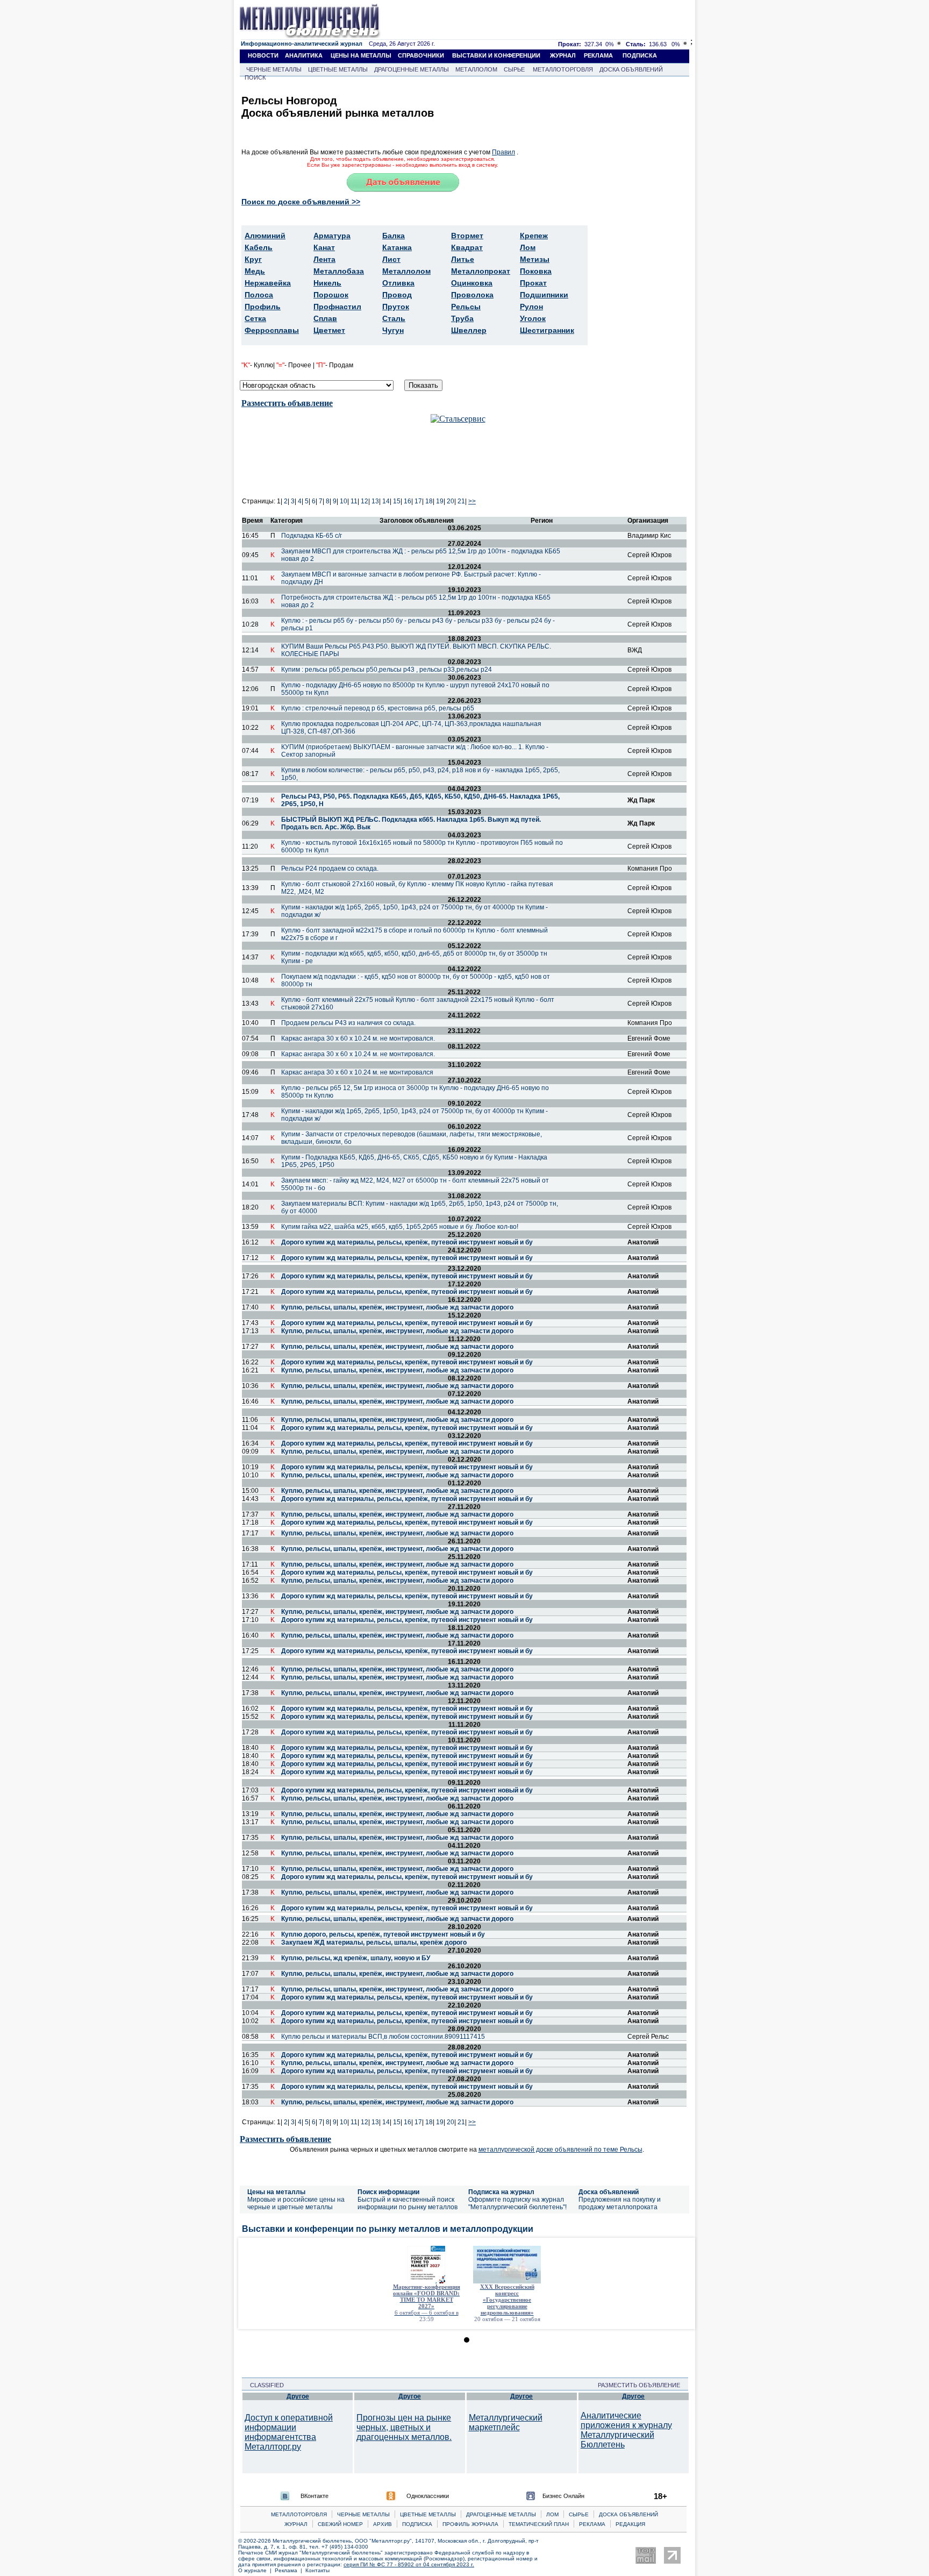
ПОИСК (255, 77)
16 (408, 501)
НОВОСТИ (263, 55)
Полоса (259, 295)
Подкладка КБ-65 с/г (312, 536)
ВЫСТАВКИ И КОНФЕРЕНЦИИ (496, 55)
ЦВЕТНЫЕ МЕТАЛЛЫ (338, 69)
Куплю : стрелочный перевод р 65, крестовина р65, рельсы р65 (378, 708)
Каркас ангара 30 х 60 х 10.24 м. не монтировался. (358, 1038)
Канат (324, 247)
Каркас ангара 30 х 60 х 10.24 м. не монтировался (357, 1072)
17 (418, 501)
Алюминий (265, 236)
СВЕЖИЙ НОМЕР (340, 2524)
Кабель (259, 247)
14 (386, 501)
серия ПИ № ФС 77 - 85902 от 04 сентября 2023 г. (409, 2564)
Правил (503, 152)
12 (365, 501)
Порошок (331, 295)
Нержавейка (268, 283)
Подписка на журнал (501, 2192)
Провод (397, 295)
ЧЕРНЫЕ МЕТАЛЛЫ (274, 69)
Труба (462, 318)
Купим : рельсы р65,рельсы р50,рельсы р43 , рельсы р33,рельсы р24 (387, 670)
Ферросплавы (272, 330)
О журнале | (256, 2570)
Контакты (317, 2570)
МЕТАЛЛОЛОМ (476, 69)
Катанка (397, 247)
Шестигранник (547, 330)
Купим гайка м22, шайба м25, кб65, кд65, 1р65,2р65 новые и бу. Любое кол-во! (400, 1227)
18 (429, 501)
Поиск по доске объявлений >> (301, 202)
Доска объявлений (609, 2192)
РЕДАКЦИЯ (630, 2524)
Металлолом (406, 271)
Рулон (531, 307)
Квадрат (467, 247)
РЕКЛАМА (598, 55)
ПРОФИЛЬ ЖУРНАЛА (470, 2524)
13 (375, 501)
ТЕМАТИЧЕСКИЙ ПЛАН (539, 2524)
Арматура (332, 236)
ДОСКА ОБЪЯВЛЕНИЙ (631, 69)
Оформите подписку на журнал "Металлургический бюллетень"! (517, 2203)
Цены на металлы (276, 2192)
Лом (528, 247)
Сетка (255, 318)
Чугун (393, 330)
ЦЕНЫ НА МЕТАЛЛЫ (361, 55)
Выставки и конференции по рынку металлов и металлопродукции (388, 2229)
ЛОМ (552, 2514)
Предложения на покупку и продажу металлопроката (620, 2203)
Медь (255, 271)
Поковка (536, 271)
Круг (253, 259)
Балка (394, 236)
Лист (391, 259)
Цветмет (329, 330)
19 (440, 501)
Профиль (263, 307)
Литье (463, 259)
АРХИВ (383, 2524)
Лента (324, 259)
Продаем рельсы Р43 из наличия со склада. (348, 1023)
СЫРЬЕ (514, 69)
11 (354, 501)
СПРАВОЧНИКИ (421, 55)
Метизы (535, 259)
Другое (298, 2396)
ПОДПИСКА (640, 55)
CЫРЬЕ (579, 2514)
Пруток (396, 307)
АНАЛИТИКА (304, 55)
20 (451, 501)
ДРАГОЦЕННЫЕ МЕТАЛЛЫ (412, 69)
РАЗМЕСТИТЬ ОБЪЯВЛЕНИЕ (642, 2385)
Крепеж (534, 236)
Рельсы (466, 307)
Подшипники (544, 295)
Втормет (467, 236)
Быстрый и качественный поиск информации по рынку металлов (408, 2203)
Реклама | (290, 2570)
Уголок (533, 318)
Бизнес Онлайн (563, 2496)
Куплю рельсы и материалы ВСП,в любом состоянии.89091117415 (383, 2037)
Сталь (394, 318)
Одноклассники (428, 2496)
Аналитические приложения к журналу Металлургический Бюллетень (626, 2430)
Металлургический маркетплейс (506, 2422)
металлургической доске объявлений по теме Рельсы (560, 2150)
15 (397, 501)
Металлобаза (339, 271)
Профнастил (337, 307)
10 (344, 501)
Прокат (533, 283)
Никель (327, 283)
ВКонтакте (315, 2496)
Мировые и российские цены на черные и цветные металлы (296, 2203)
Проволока (472, 295)
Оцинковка (472, 283)
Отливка (398, 283)
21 (461, 501)
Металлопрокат (481, 271)
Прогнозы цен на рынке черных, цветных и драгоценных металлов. (404, 2427)
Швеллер (469, 330)
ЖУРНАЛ (563, 55)
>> (472, 501)
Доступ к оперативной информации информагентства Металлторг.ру (289, 2432)
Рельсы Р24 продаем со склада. (330, 869)
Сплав (325, 318)
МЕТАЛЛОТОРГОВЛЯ (563, 69)
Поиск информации (388, 2192)
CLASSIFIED (264, 2385)
